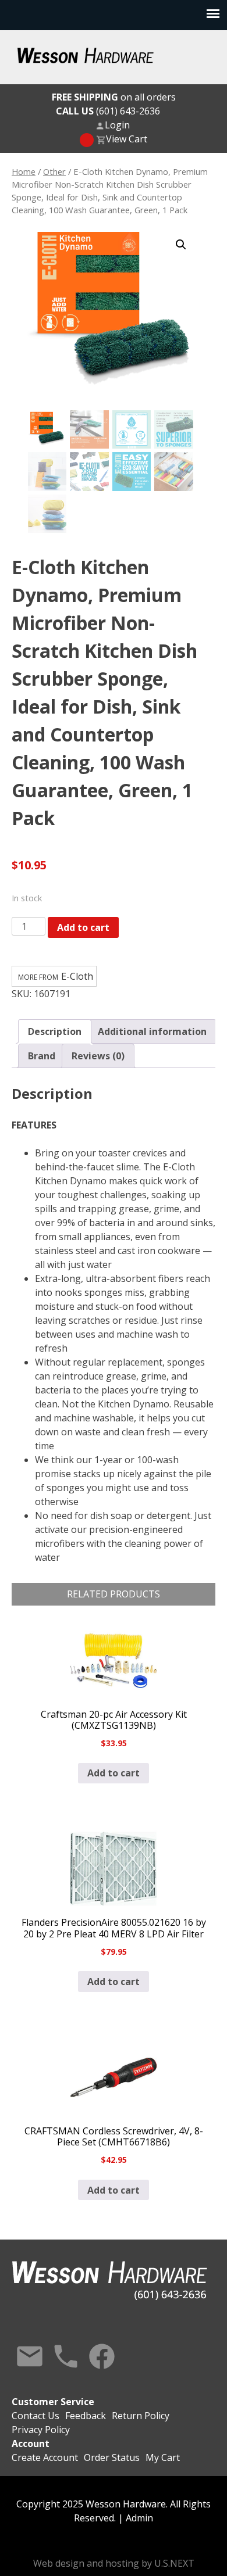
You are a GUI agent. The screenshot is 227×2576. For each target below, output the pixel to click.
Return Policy (141, 2416)
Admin (139, 2518)
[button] (181, 245)
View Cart (127, 139)
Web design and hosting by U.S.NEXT (114, 2563)
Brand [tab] (42, 1056)
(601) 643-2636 (108, 111)
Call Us (66, 2356)
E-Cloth (77, 976)
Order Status (112, 2457)
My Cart (163, 2457)
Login (117, 125)
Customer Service (53, 2402)
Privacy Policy (41, 2430)
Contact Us (30, 2356)
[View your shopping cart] (87, 140)
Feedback (86, 2416)
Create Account (45, 2457)
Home (24, 171)
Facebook (102, 2356)
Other (54, 171)
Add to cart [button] (114, 1773)
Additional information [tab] (152, 1031)
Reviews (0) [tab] (98, 1056)
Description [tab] (55, 1031)
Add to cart (83, 927)
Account (31, 2444)
